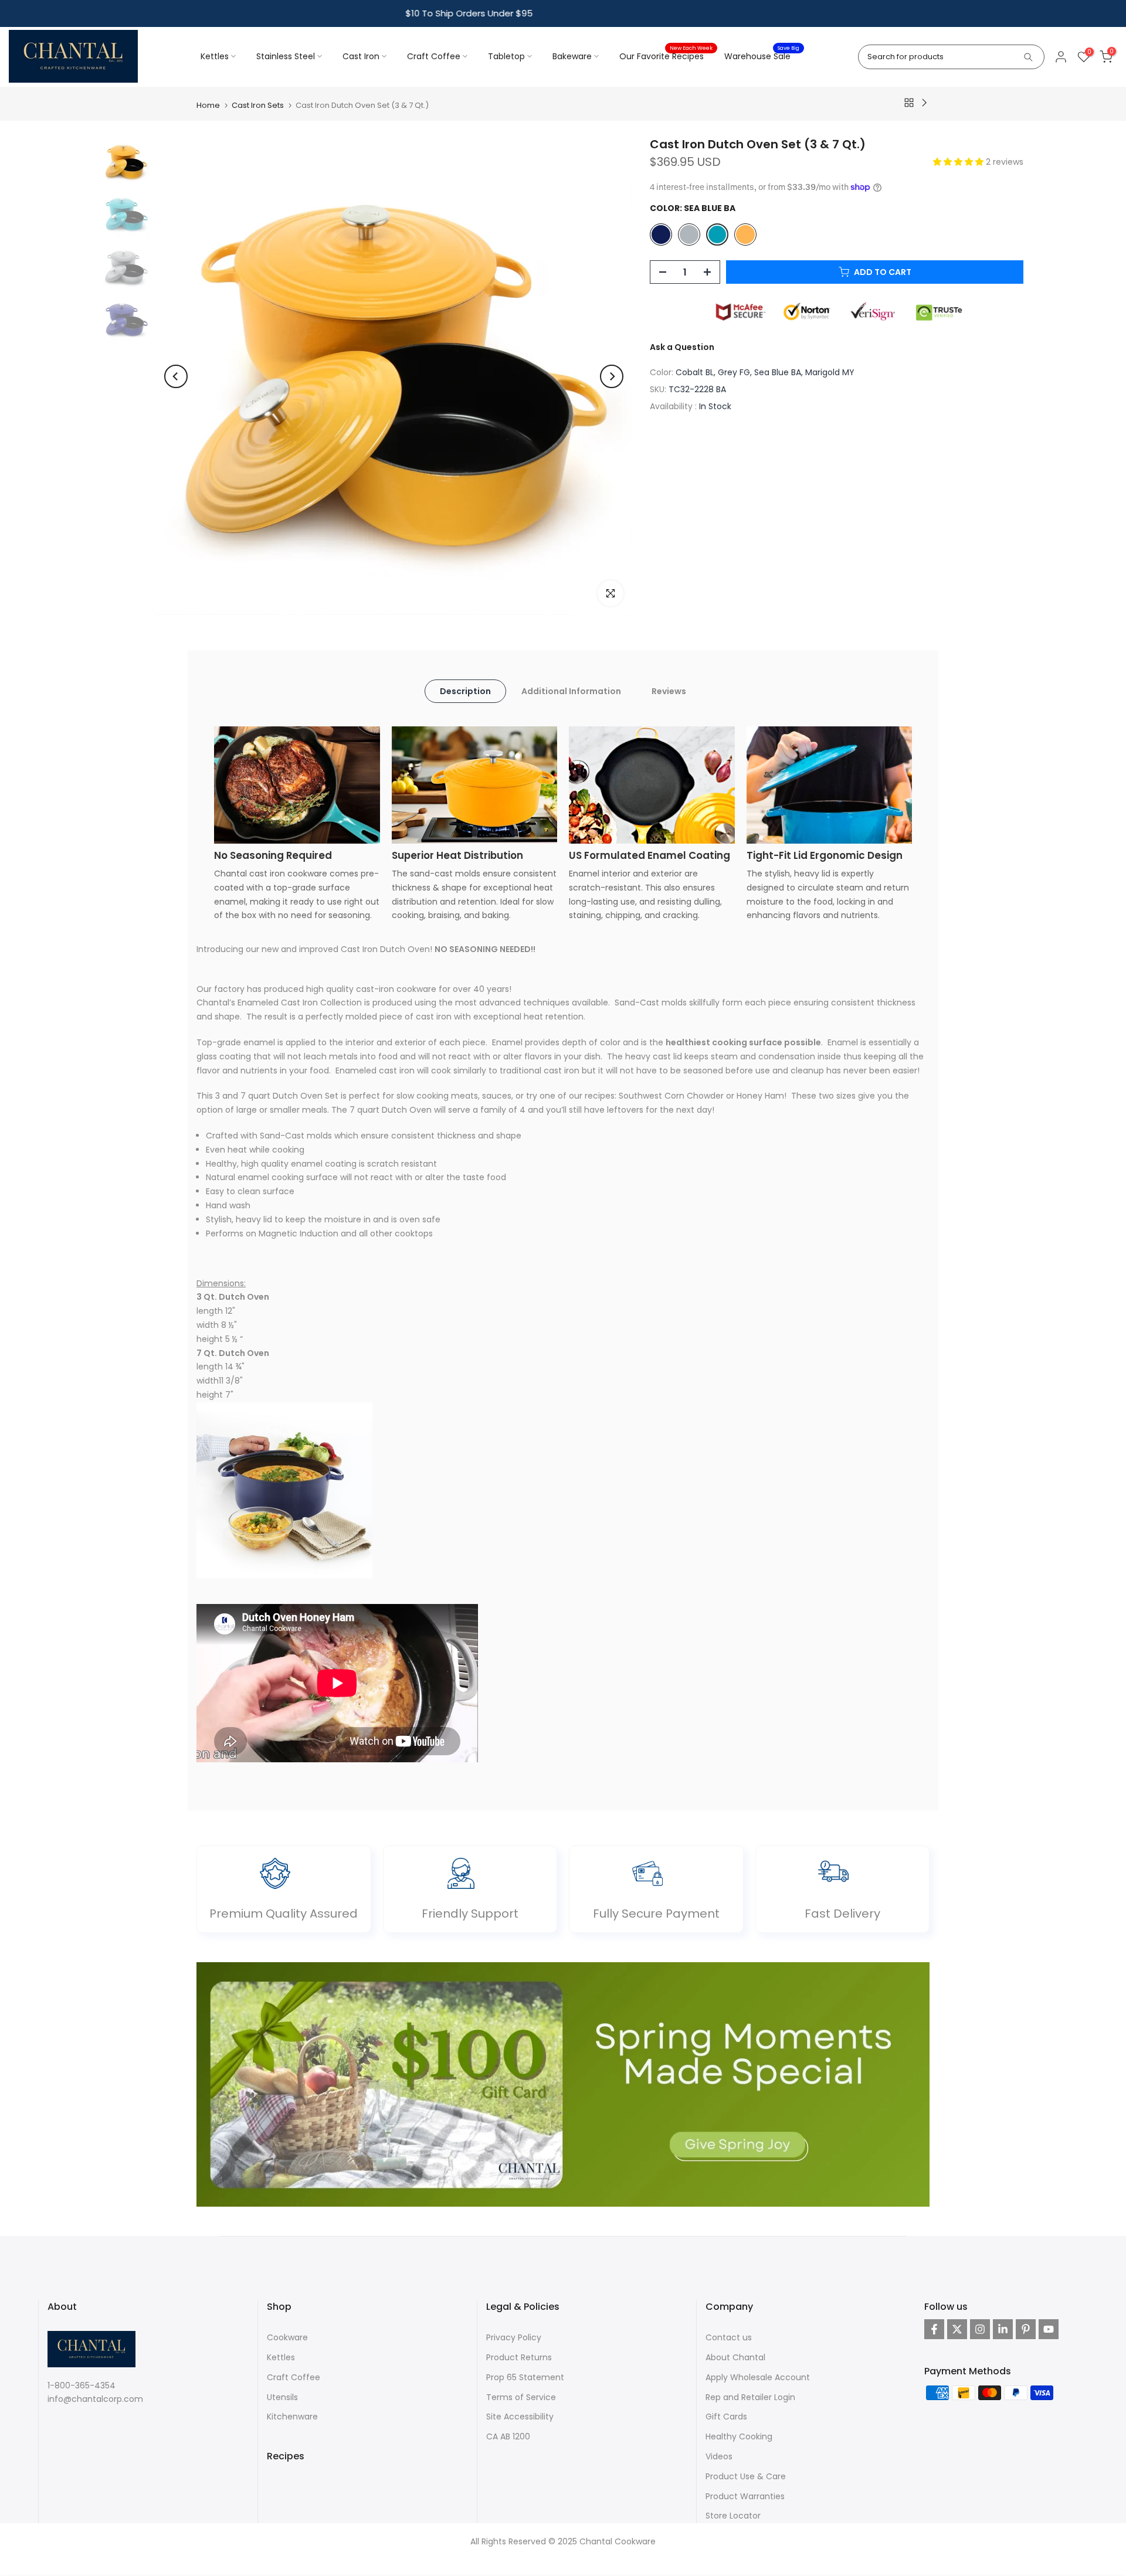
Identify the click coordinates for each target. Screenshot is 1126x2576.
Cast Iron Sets (258, 105)
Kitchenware (292, 2417)
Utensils (282, 2397)
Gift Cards (726, 2417)
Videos (719, 2456)
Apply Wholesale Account (758, 2377)
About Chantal (735, 2357)
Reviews (669, 691)
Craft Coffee (434, 56)
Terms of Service (521, 2397)
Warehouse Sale (762, 56)
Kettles (215, 56)
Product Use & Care (746, 2476)
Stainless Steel (286, 56)
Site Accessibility (520, 2417)
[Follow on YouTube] (1049, 2329)
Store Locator (733, 2516)
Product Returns (519, 2357)
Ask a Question (682, 346)
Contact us (729, 2337)
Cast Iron (361, 56)
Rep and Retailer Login (750, 2397)
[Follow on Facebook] (934, 2329)
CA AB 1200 (508, 2436)
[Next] (612, 376)
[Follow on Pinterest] (1026, 2329)
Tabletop (506, 56)
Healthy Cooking (739, 2436)
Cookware (287, 2337)
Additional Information (571, 691)
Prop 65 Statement (525, 2377)
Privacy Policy (514, 2337)
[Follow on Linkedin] (1003, 2329)
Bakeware (572, 56)
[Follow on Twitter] (957, 2329)
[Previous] (176, 376)
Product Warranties (745, 2496)
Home (208, 105)
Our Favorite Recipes (666, 56)
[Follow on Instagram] (980, 2329)
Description (465, 691)
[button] (959, 162)
